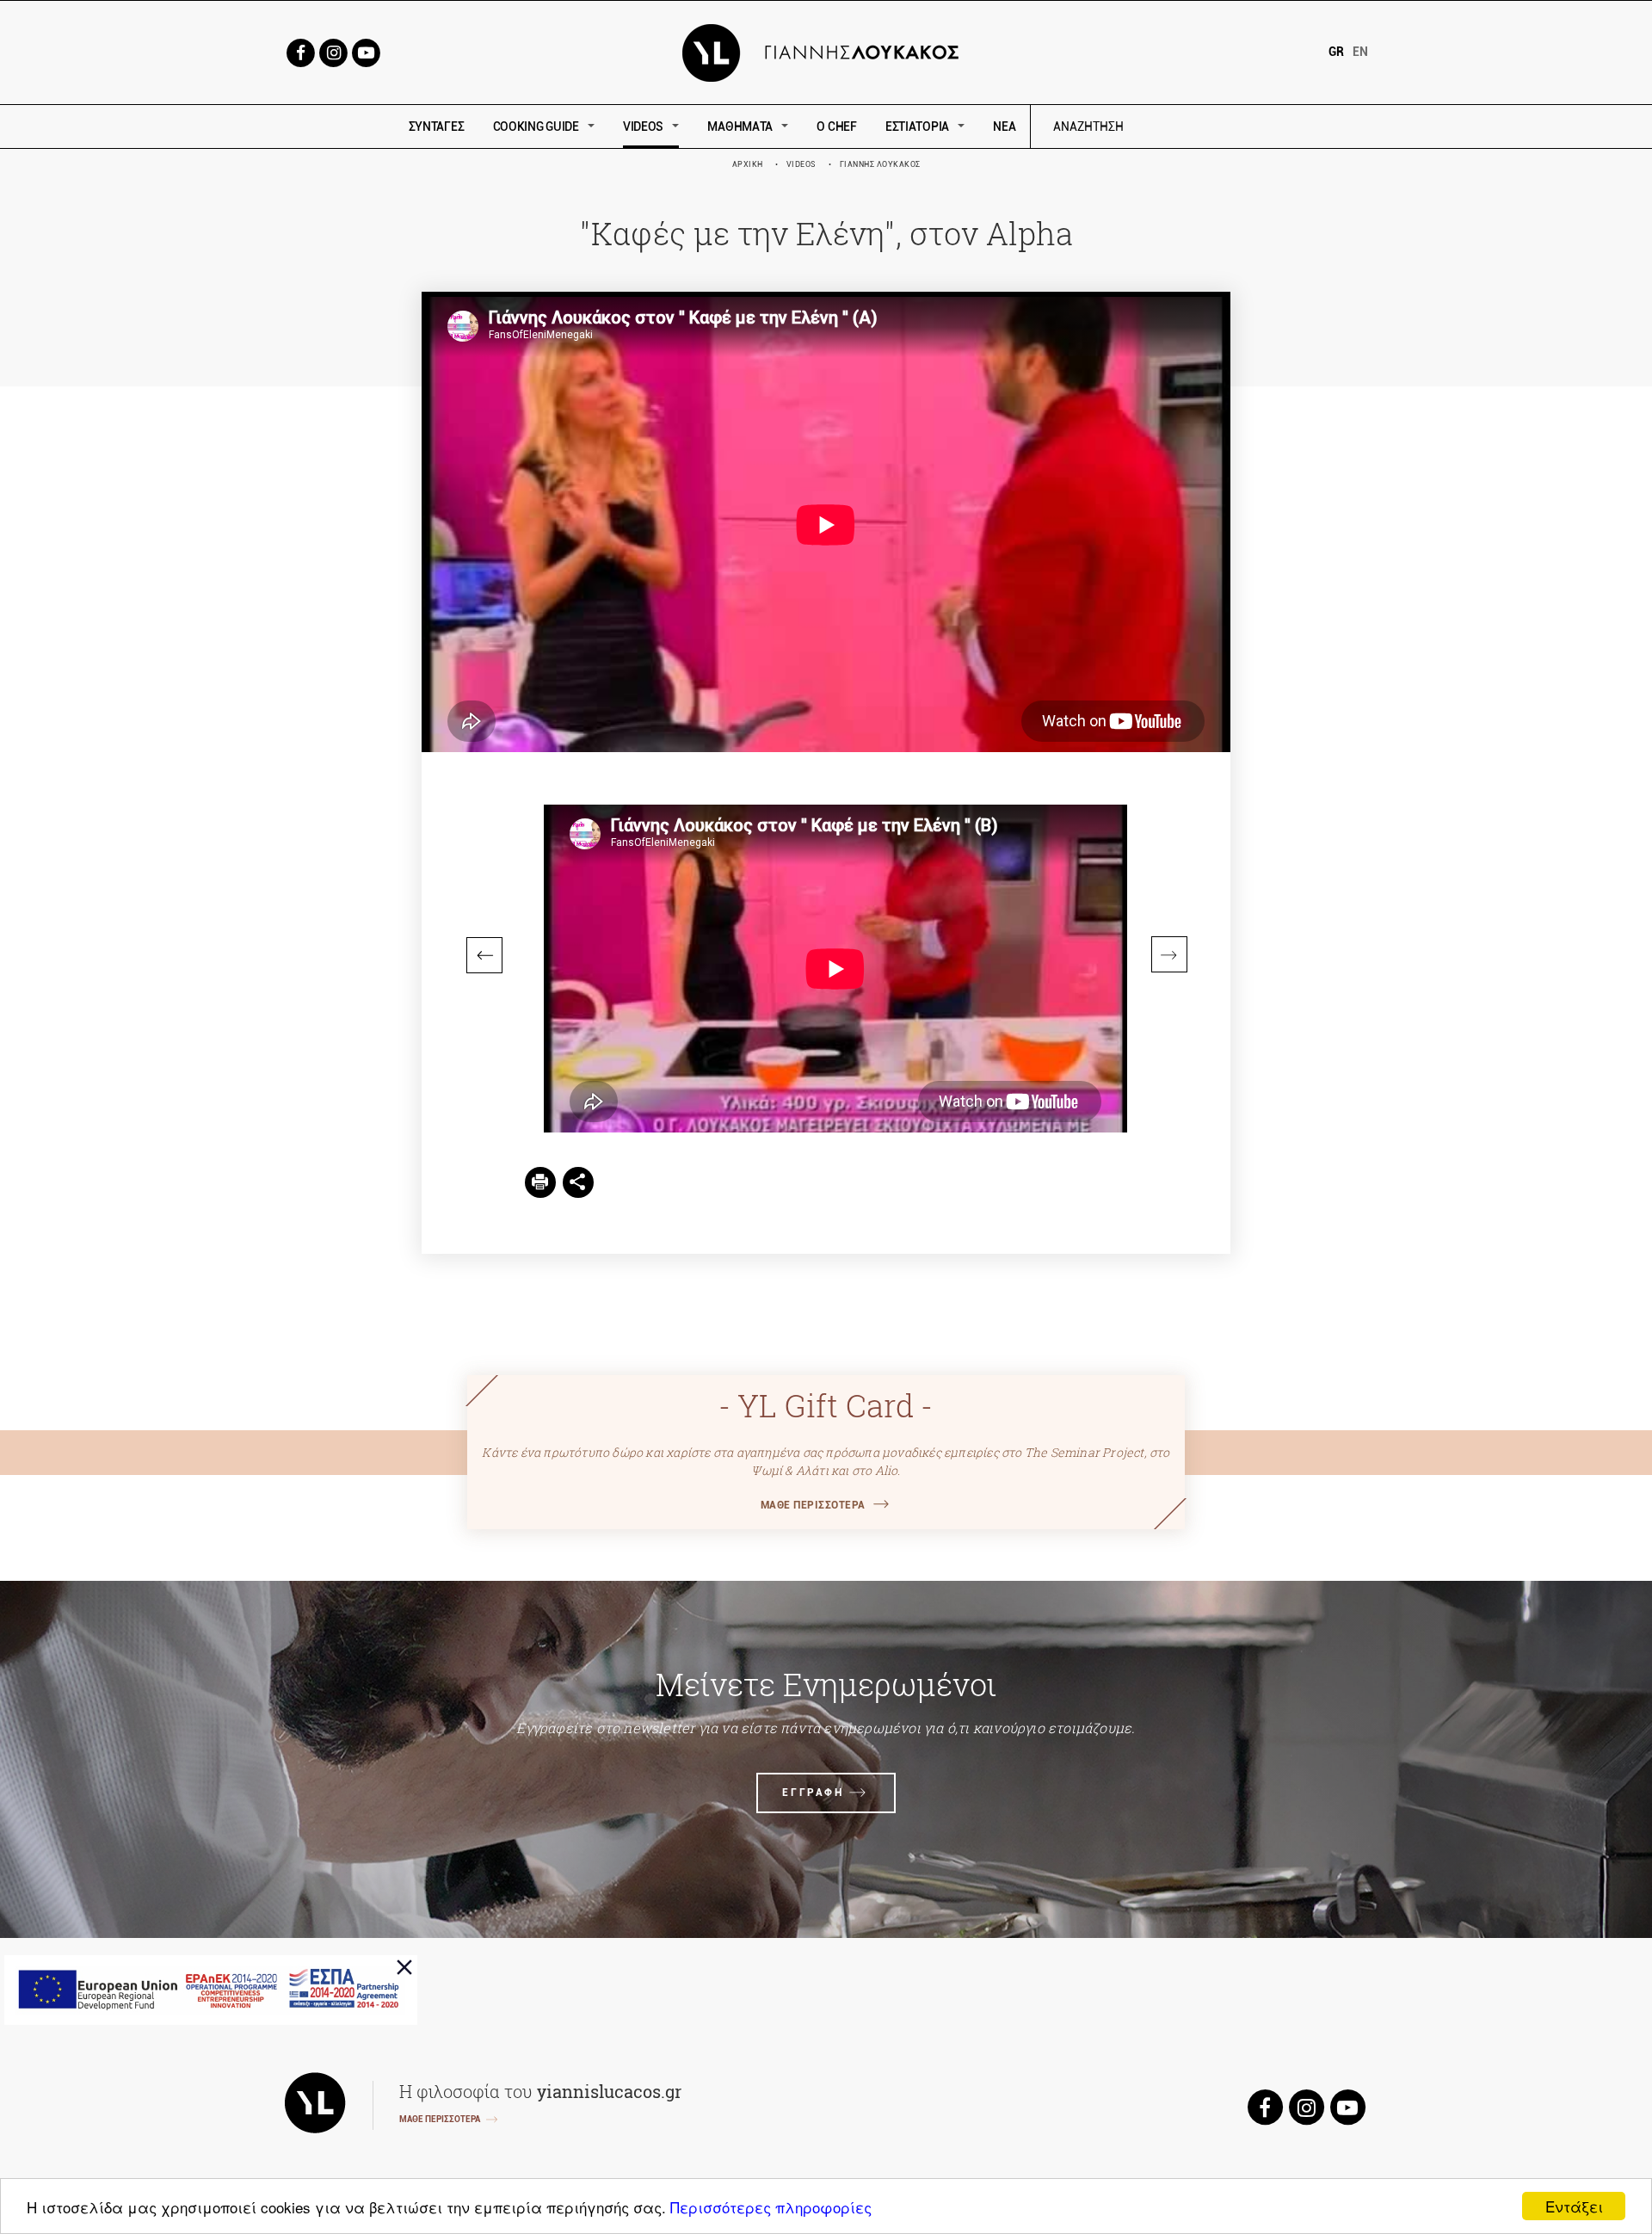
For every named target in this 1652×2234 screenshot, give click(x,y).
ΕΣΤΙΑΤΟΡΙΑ (917, 127)
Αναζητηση (1211, 127)
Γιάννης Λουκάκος (880, 164)
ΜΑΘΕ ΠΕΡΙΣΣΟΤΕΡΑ (813, 1505)
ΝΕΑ (1004, 127)
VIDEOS (643, 127)
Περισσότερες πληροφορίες (771, 2207)
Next (1169, 954)
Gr (1336, 52)
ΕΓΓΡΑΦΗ (813, 1793)
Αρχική (748, 164)
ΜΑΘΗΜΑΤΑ (740, 127)
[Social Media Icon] (300, 51)
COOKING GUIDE (536, 127)
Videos (801, 164)
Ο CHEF (836, 127)
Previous (484, 955)
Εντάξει (1574, 2206)
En (1360, 52)
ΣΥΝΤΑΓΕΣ (437, 127)
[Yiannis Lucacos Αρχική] (826, 51)
